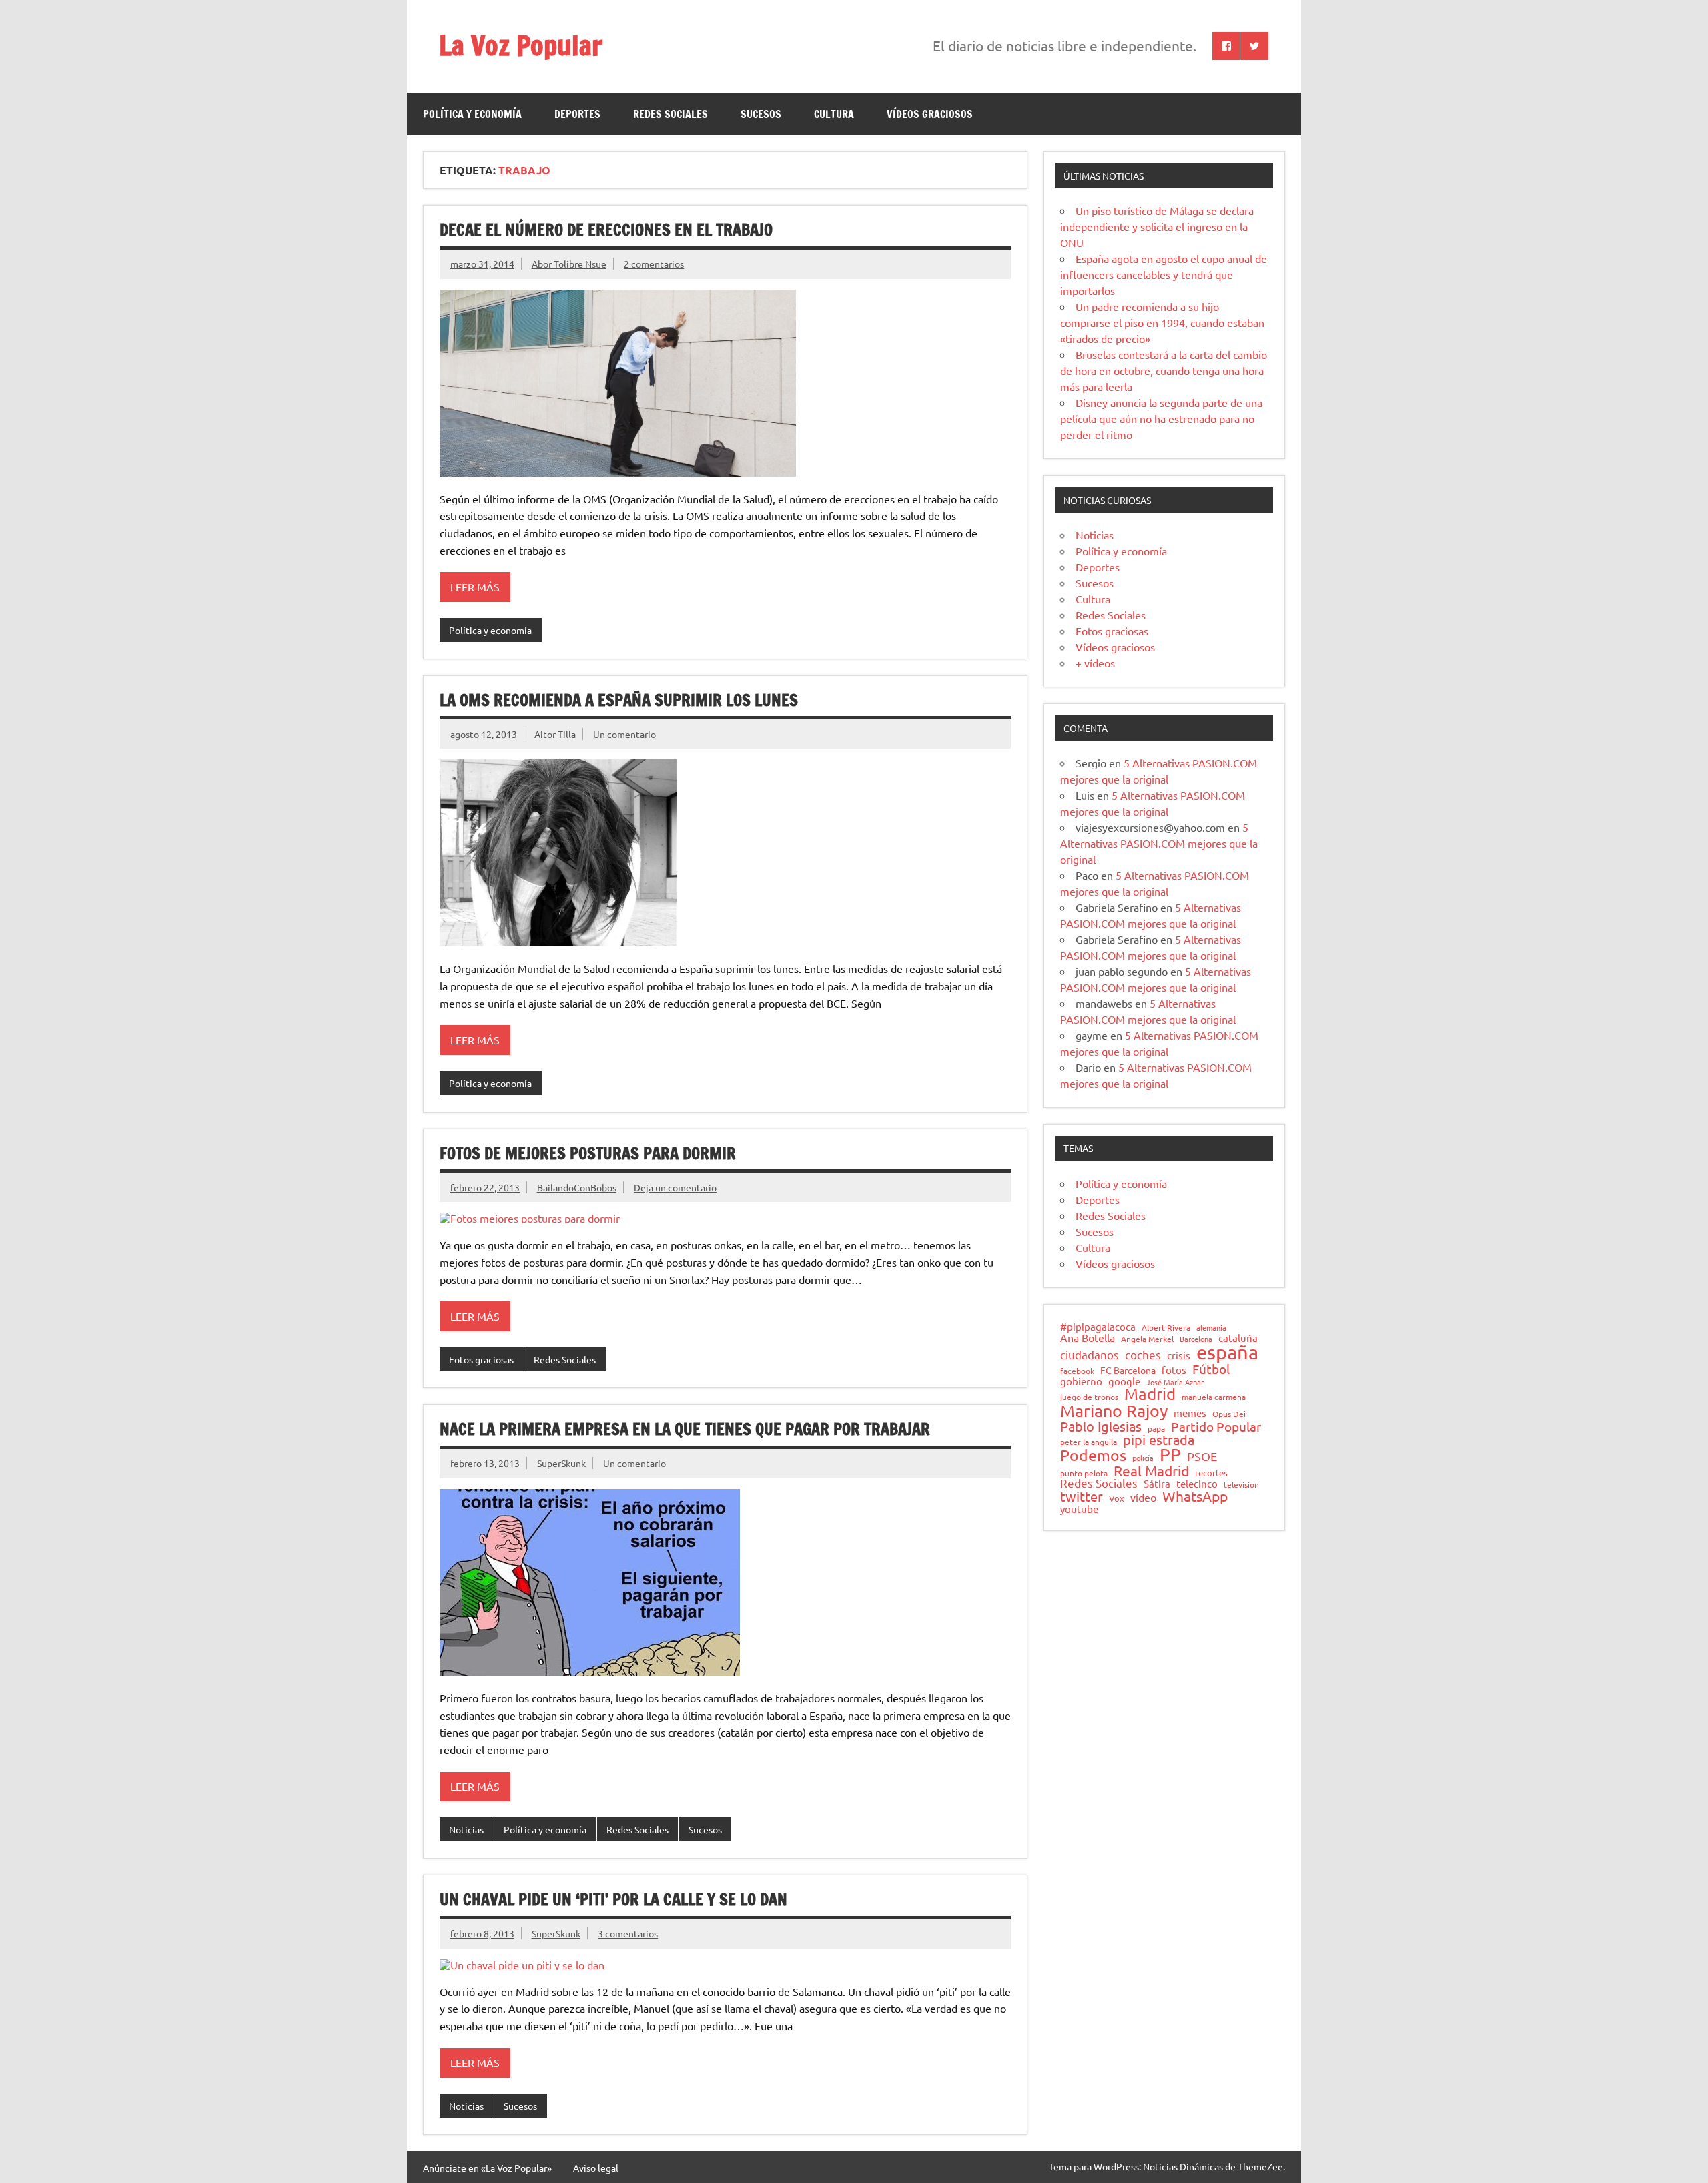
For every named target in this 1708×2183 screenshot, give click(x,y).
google (1124, 1382)
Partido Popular (1216, 1427)
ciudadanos (1090, 1355)
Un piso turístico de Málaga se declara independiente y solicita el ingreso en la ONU (1157, 226)
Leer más (475, 587)
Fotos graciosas (481, 1359)
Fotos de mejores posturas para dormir (588, 1153)
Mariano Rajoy (1114, 1411)
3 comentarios (628, 1933)
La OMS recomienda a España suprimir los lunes (619, 700)
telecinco (1197, 1484)
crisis (1179, 1355)
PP (1170, 1455)
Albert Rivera (1166, 1328)
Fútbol (1211, 1369)
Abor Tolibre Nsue (569, 264)
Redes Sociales (671, 114)
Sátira (1157, 1484)
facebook (1077, 1371)
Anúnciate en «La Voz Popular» (487, 2168)
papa (1156, 1429)
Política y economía (472, 114)
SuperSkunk (561, 1463)
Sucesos (761, 114)
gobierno (1081, 1381)
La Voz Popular (521, 45)
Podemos (1093, 1455)
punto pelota (1084, 1474)
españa (1227, 1352)
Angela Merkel (1147, 1339)
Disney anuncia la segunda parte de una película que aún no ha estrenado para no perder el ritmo (1161, 418)
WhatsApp (1195, 1496)
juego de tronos (1089, 1397)
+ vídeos (1095, 663)
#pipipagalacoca (1098, 1327)
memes (1190, 1413)
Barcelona (1196, 1339)
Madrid (1150, 1394)
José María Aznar (1175, 1382)
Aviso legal (596, 2168)
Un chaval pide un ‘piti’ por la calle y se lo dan (613, 1899)
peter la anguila (1089, 1442)
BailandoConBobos (577, 1187)
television (1241, 1485)
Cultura (834, 114)
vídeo (1143, 1497)
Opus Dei (1229, 1414)
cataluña (1238, 1338)
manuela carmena (1214, 1397)
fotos (1174, 1370)
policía (1143, 1458)
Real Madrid (1151, 1471)
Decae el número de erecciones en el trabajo (606, 230)
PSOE (1202, 1456)
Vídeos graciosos (930, 114)
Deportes (577, 114)
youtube (1079, 1509)
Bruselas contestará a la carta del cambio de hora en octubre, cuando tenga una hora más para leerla (1164, 370)
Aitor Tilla (555, 734)
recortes (1211, 1473)
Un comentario (624, 734)
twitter (1082, 1496)
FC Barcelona (1128, 1371)
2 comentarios (654, 264)
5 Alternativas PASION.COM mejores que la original (1159, 843)
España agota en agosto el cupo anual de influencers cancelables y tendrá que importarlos (1164, 274)
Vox (1117, 1499)
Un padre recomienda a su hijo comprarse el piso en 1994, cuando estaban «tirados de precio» (1162, 322)
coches (1143, 1355)
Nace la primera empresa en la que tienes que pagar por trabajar (685, 1429)
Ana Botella (1088, 1337)
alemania (1211, 1328)
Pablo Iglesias (1101, 1426)
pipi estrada (1159, 1440)
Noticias (466, 1829)
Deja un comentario (675, 1187)
